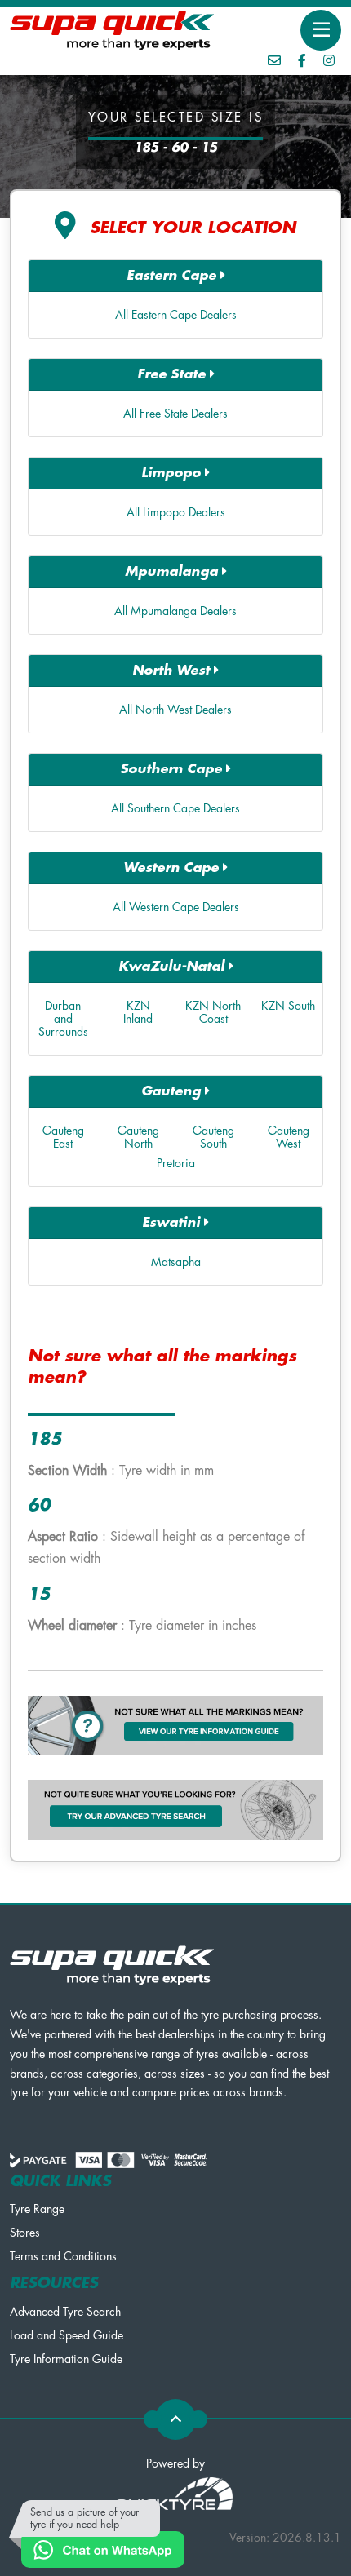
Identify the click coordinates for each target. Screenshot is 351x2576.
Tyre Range (37, 2209)
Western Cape (173, 868)
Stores (25, 2233)
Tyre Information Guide (66, 2359)
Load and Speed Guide (67, 2335)
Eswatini (173, 1223)
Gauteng (173, 1091)
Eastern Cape (173, 276)
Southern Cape (173, 769)
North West (173, 671)
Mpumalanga (173, 572)
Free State (173, 374)
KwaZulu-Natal (173, 967)
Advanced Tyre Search (65, 2312)
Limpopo (173, 473)
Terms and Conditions (63, 2256)
